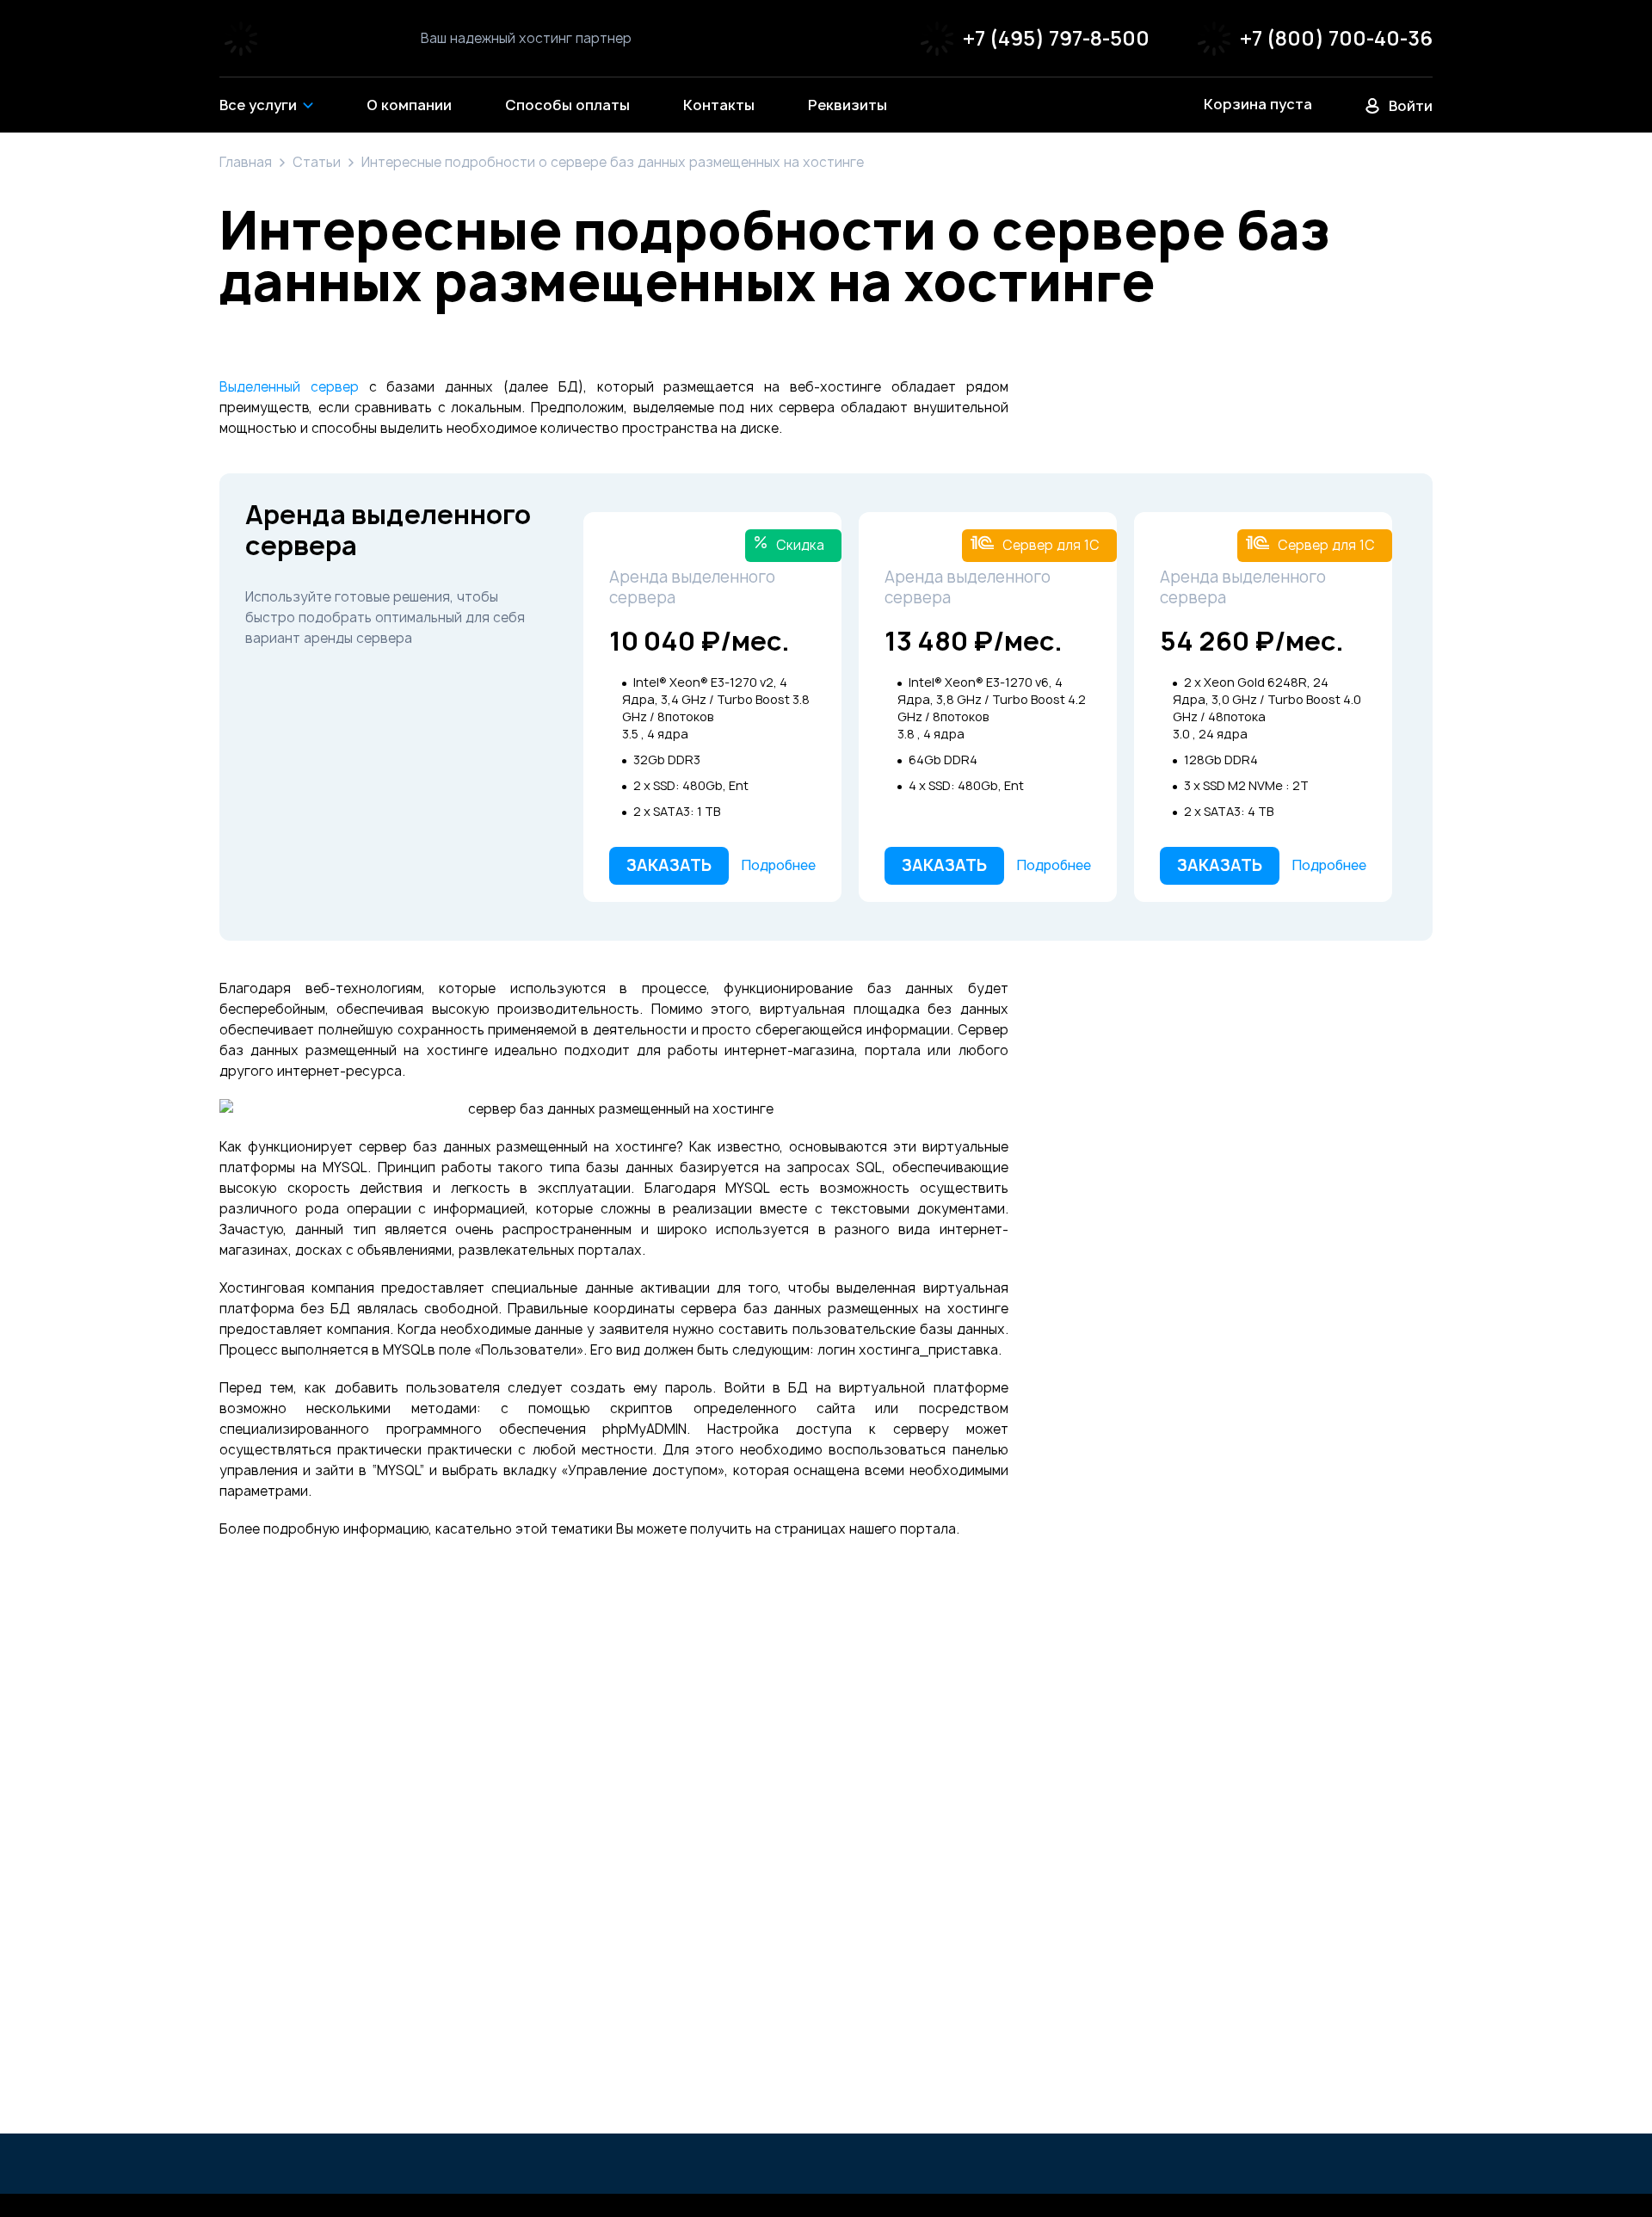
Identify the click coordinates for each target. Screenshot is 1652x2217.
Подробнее (779, 865)
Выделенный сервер (289, 387)
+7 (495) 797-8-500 (1056, 38)
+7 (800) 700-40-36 (1336, 38)
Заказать (669, 865)
